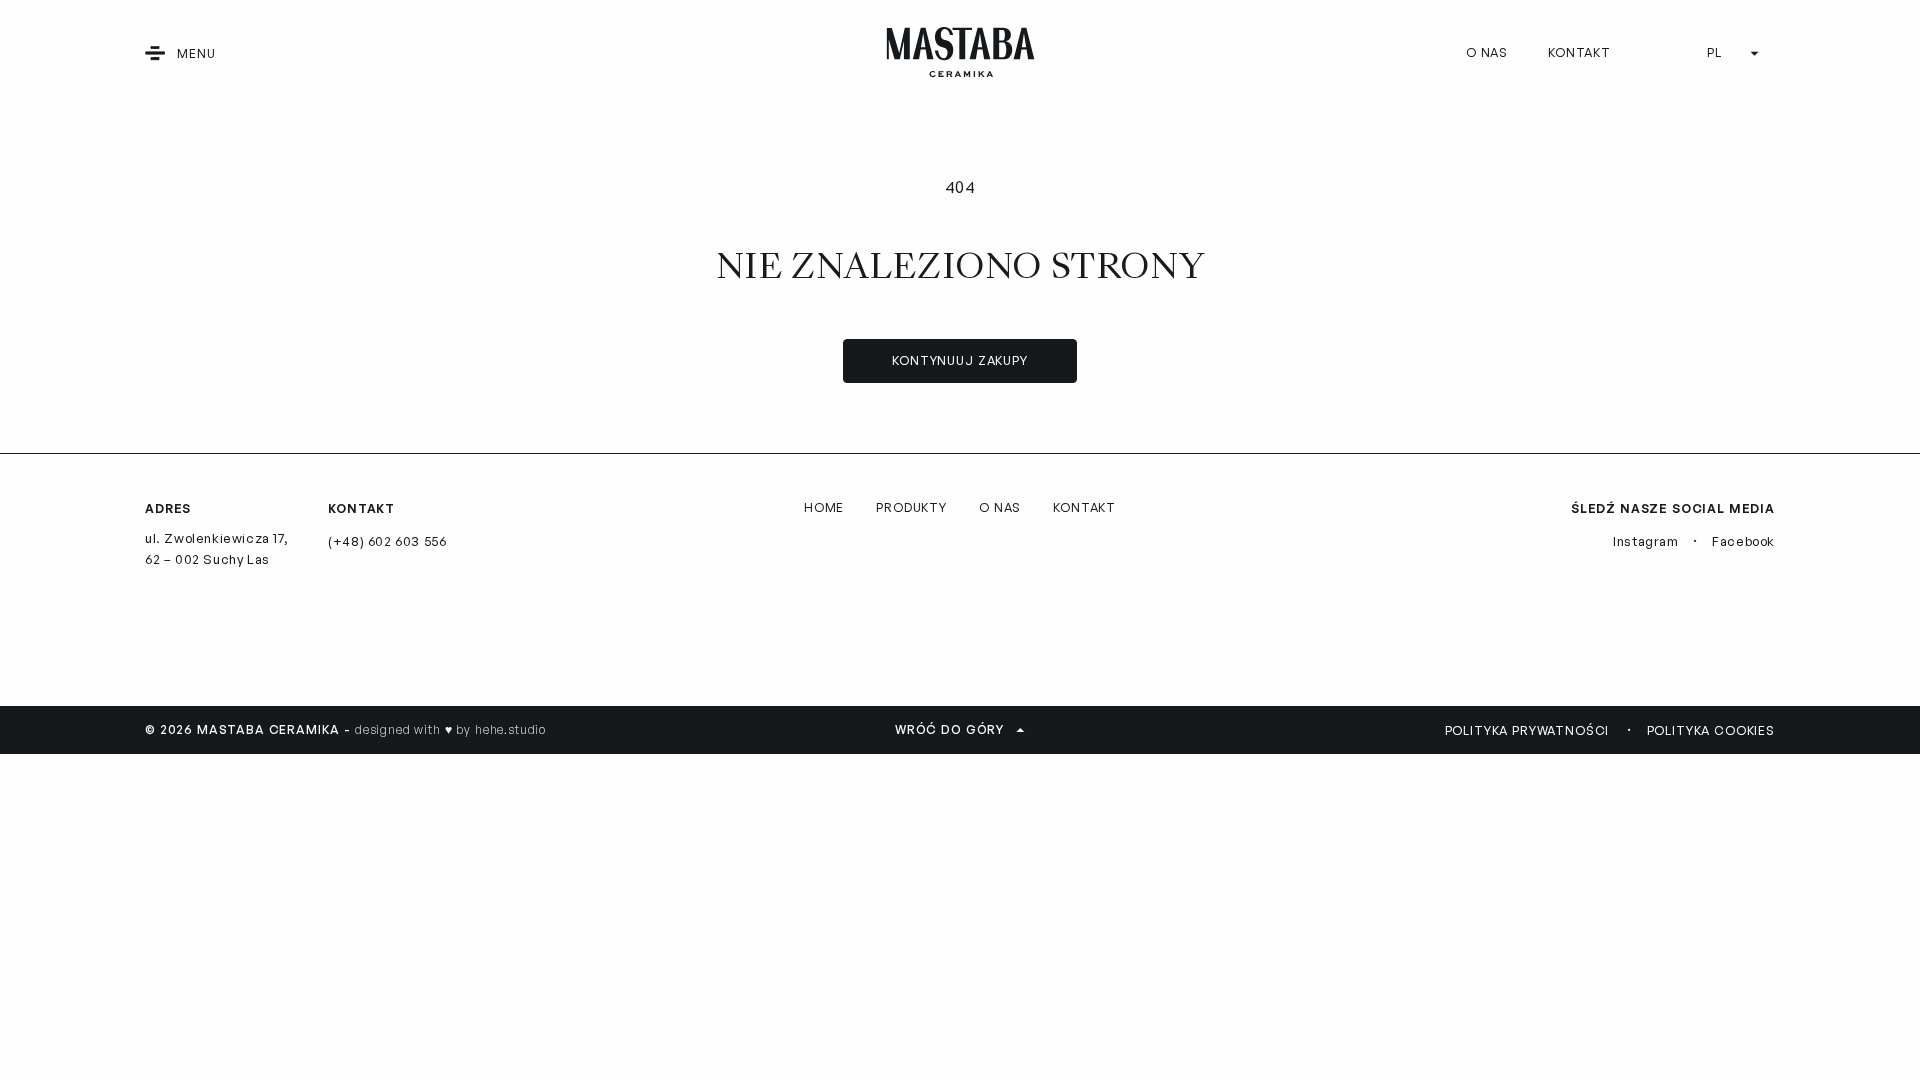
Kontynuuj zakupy (959, 360)
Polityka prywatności (1527, 730)
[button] (155, 53)
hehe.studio (510, 729)
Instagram (1645, 541)
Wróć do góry (949, 729)
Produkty (911, 507)
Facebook (1743, 541)
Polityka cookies (1711, 730)
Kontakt (1579, 52)
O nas (1487, 52)
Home (824, 507)
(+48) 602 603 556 (387, 541)
